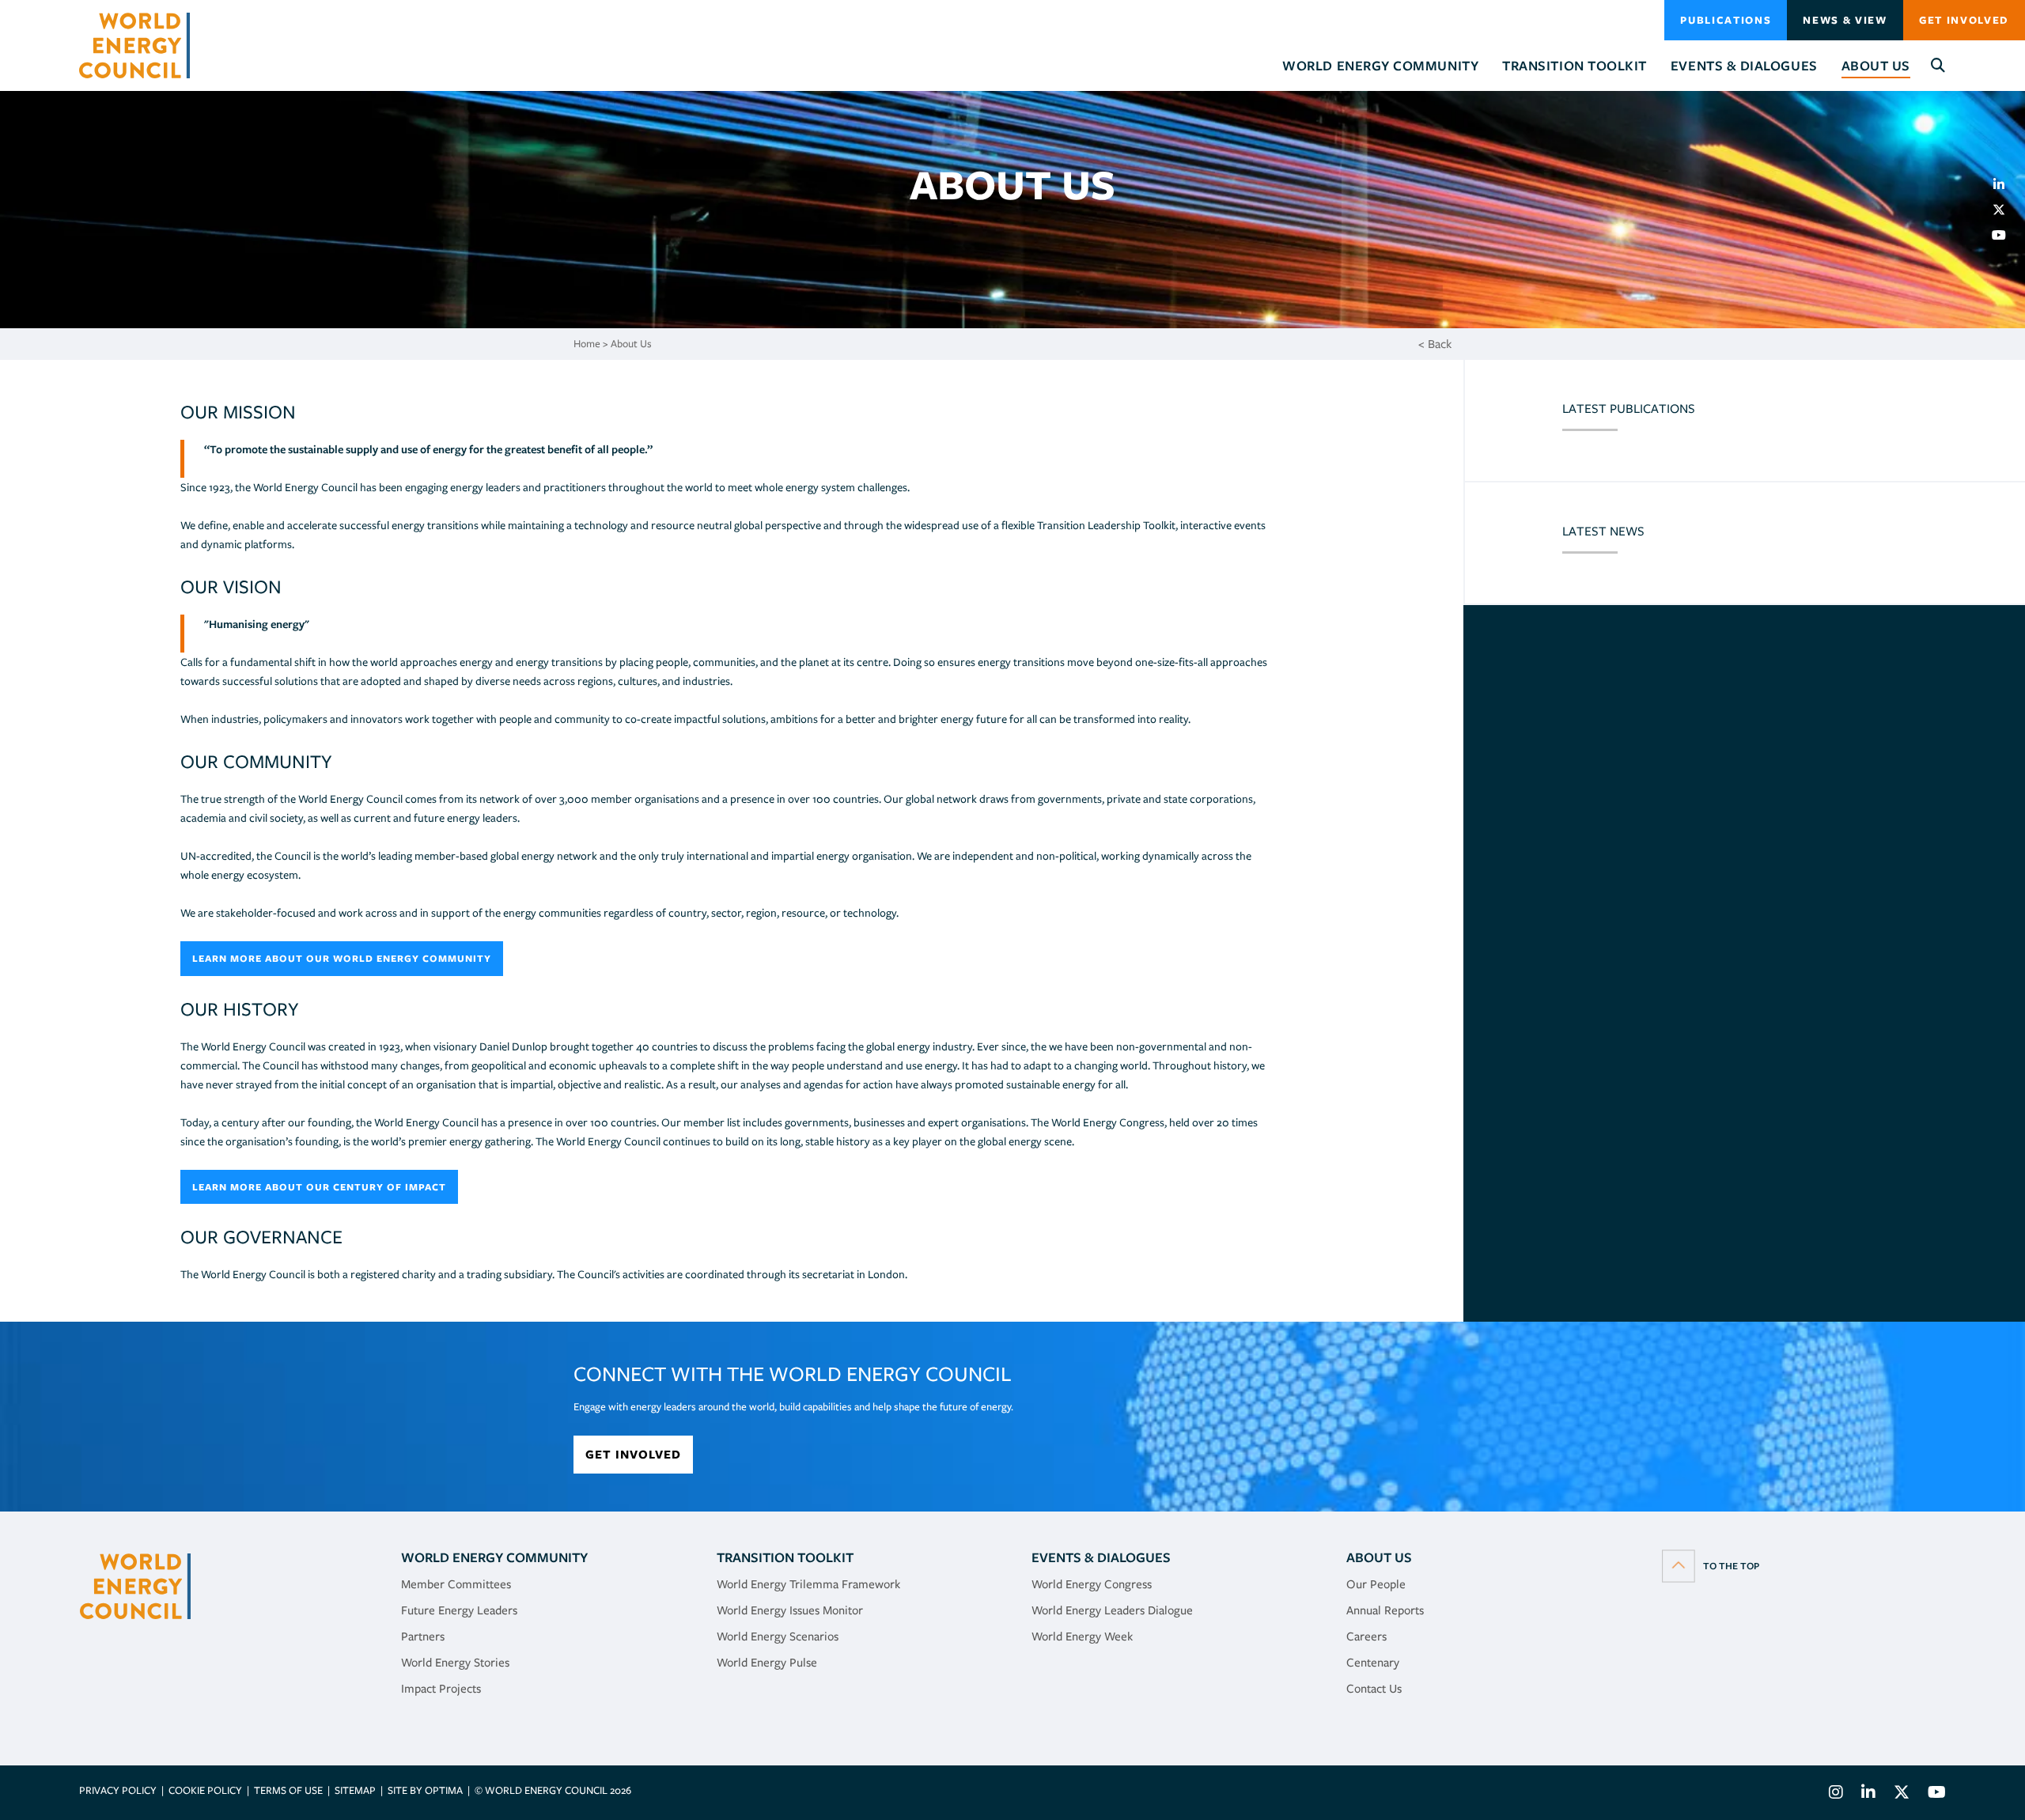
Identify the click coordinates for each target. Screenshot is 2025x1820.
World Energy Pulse (767, 1663)
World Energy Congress (1092, 1584)
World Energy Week (1082, 1636)
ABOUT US (1379, 1557)
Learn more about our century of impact (319, 1187)
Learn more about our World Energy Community (342, 958)
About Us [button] (1876, 66)
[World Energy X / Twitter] (1902, 1794)
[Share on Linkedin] (2005, 184)
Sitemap (355, 1790)
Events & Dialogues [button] (1744, 66)
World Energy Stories (455, 1663)
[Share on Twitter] (2005, 210)
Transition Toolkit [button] (1575, 66)
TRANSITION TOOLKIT (785, 1557)
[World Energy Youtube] (1933, 1794)
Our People (1376, 1584)
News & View (1845, 20)
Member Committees (456, 1584)
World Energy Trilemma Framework (808, 1584)
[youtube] (2005, 235)
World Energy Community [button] (1380, 66)
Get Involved (1964, 20)
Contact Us (1374, 1689)
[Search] (1938, 66)
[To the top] (1711, 1565)
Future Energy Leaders (459, 1610)
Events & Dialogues (1101, 1557)
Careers (1366, 1636)
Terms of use (288, 1790)
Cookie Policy (205, 1790)
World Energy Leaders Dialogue (1112, 1610)
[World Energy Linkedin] (1868, 1794)
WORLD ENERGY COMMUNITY (494, 1557)
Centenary (1373, 1663)
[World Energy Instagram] (1836, 1794)
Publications (1726, 20)
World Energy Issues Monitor (790, 1610)
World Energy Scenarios (778, 1636)
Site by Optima (425, 1790)
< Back (1435, 344)
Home (587, 344)
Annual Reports (1385, 1610)
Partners (423, 1636)
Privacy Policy (118, 1790)
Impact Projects (441, 1689)
